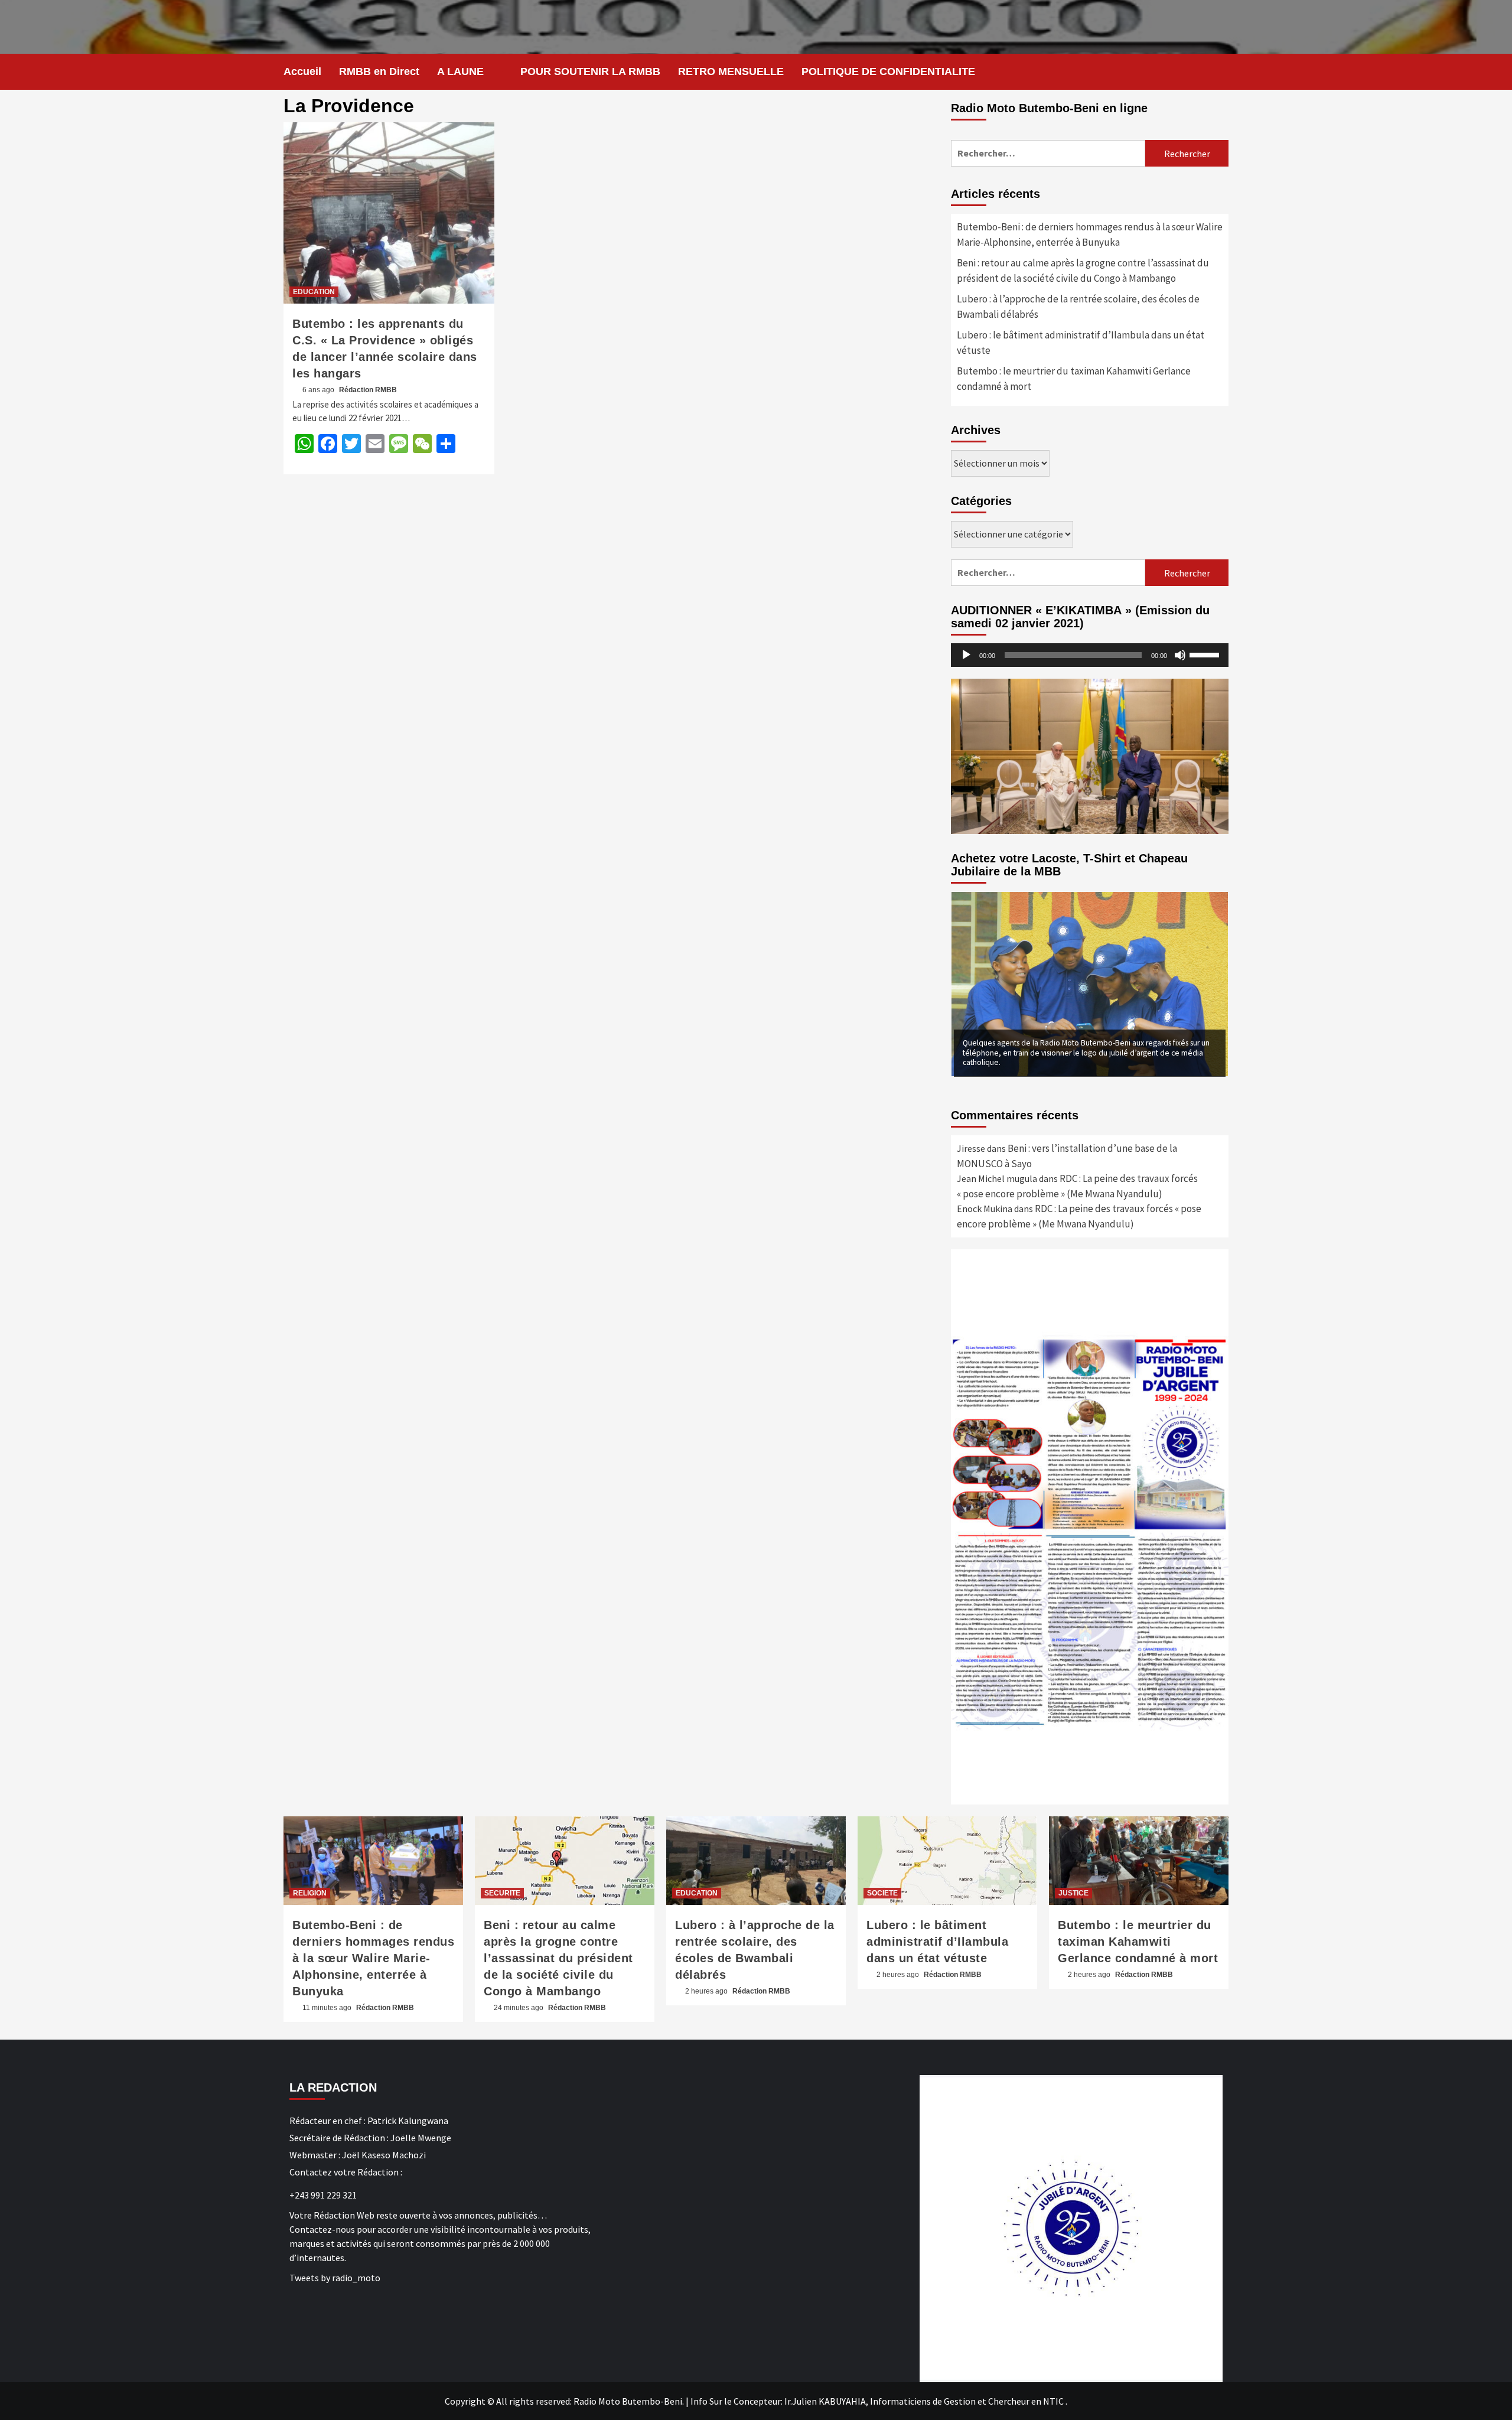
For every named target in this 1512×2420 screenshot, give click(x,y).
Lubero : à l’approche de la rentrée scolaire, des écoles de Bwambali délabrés (1078, 307)
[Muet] (1180, 655)
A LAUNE (460, 71)
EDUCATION (314, 292)
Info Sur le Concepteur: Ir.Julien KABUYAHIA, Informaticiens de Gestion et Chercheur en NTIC (877, 2401)
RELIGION (310, 1893)
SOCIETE (882, 1893)
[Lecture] (966, 655)
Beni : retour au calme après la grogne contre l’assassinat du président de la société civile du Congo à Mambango (1083, 271)
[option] (1090, 984)
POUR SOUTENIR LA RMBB (590, 71)
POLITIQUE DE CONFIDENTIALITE (888, 71)
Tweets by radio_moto (335, 2278)
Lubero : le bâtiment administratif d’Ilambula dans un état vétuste (1081, 343)
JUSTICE (1073, 1893)
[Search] (1221, 71)
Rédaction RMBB (368, 390)
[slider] (1206, 654)
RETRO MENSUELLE (731, 71)
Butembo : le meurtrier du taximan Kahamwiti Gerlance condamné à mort (1074, 379)
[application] (1090, 655)
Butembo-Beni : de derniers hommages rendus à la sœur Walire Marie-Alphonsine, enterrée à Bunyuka (1090, 234)
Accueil (302, 71)
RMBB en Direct (379, 71)
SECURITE (502, 1893)
